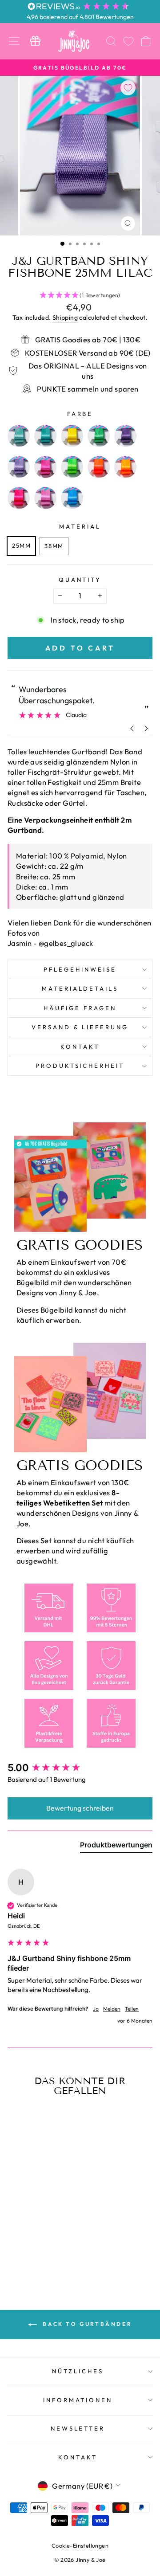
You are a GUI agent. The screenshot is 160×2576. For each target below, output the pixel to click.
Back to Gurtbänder (86, 2324)
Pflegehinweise (80, 969)
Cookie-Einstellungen (80, 2545)
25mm (21, 545)
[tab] (116, 1847)
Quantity (80, 580)
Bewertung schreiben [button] (80, 1808)
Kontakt (80, 1047)
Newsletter (78, 2428)
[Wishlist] (128, 41)
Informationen (78, 2400)
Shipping (65, 318)
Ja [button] (96, 2009)
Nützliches (78, 2371)
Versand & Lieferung (80, 1027)
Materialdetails (80, 988)
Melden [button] (112, 2009)
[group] (80, 1768)
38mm (54, 546)
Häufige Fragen (80, 1008)
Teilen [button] (132, 2009)
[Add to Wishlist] (128, 88)
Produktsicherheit (80, 1066)
